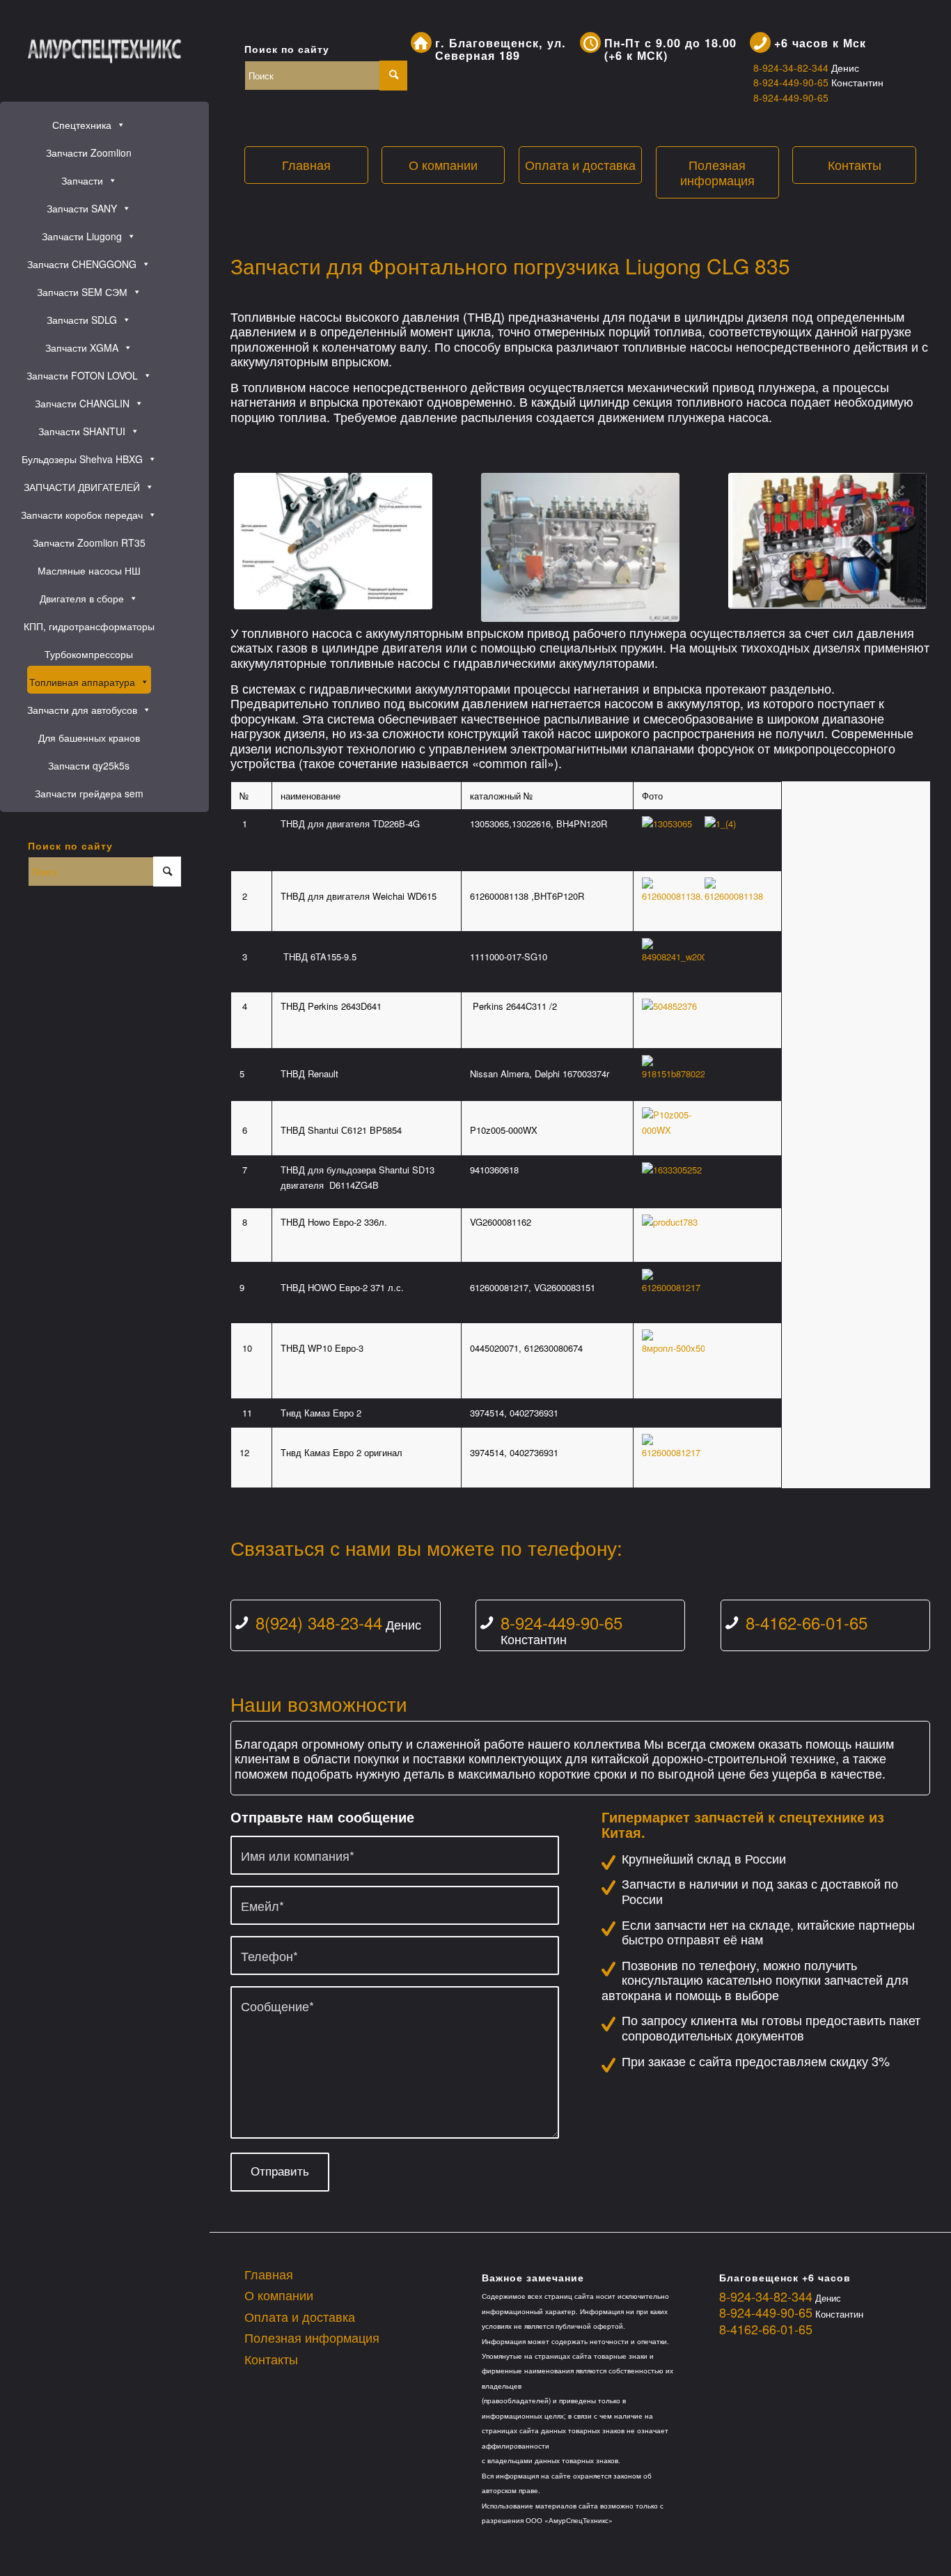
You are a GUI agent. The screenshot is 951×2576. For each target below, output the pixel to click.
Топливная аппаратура (82, 682)
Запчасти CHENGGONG (82, 264)
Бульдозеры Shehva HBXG (82, 459)
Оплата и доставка (580, 164)
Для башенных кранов (89, 737)
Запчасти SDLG (82, 320)
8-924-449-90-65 (792, 82)
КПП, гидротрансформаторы (89, 626)
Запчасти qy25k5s (89, 765)
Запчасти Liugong (82, 236)
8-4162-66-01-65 (807, 1622)
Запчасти (82, 180)
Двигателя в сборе (82, 598)
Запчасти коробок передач (82, 515)
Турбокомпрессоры (89, 654)
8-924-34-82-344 (792, 68)
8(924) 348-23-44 (319, 1622)
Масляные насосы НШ (89, 570)
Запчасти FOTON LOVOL (82, 375)
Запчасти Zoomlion (89, 153)
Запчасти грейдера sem (89, 793)
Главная (306, 164)
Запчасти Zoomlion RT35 (89, 542)
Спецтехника (82, 125)
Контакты (855, 164)
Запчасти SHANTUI (82, 431)
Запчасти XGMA (82, 348)
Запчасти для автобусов (82, 710)
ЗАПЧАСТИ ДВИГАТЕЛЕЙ (82, 487)
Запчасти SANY (82, 208)
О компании (443, 164)
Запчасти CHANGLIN (82, 403)
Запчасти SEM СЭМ (82, 292)
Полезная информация (717, 172)
